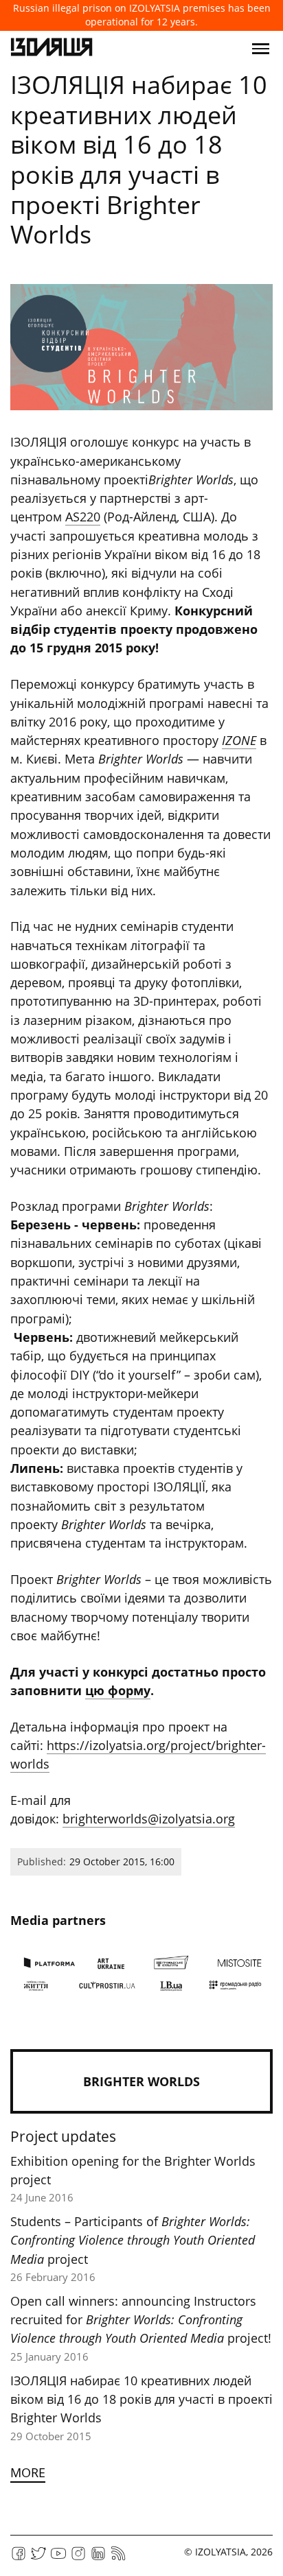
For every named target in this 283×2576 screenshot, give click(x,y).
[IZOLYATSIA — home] (52, 49)
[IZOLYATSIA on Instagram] (78, 2558)
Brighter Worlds (141, 2081)
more (28, 2472)
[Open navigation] (261, 49)
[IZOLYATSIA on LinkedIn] (98, 2558)
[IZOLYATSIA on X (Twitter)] (38, 2558)
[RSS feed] (118, 2558)
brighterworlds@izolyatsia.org (149, 1819)
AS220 (83, 517)
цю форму (118, 1690)
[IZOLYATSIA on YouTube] (58, 2558)
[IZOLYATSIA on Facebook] (19, 2558)
